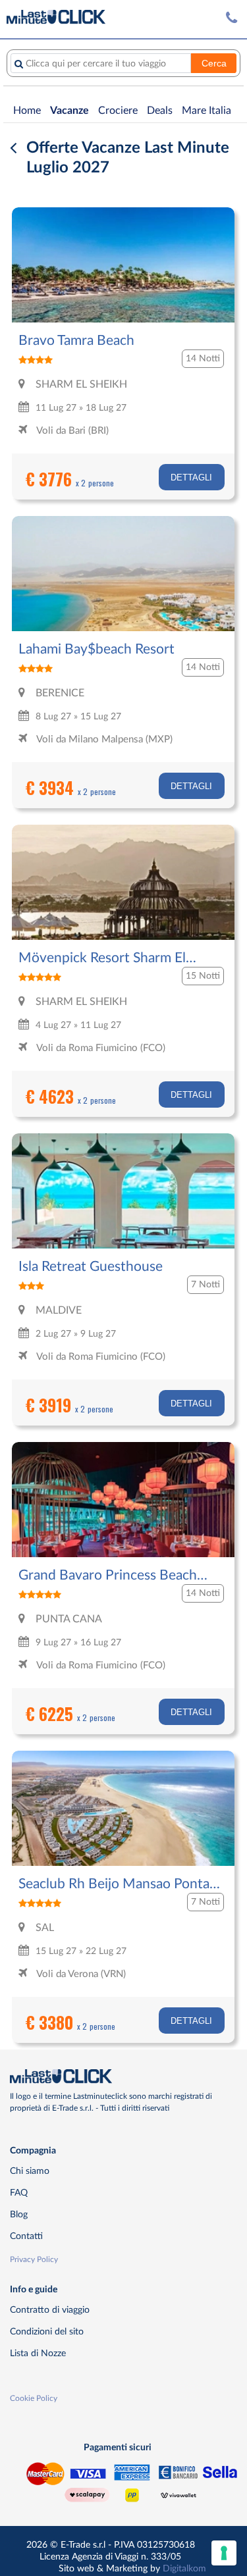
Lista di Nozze (38, 2353)
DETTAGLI (191, 477)
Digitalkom (184, 2568)
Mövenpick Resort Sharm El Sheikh (102, 959)
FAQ (19, 2193)
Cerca (214, 63)
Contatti (26, 2236)
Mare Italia (206, 111)
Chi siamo (30, 2171)
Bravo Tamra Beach (76, 341)
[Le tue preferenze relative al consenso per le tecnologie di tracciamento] (224, 2553)
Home (27, 111)
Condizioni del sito (47, 2331)
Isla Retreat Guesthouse (91, 1267)
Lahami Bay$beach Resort (96, 649)
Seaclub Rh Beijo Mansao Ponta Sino (114, 1885)
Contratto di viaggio (50, 2310)
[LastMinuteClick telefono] (232, 18)
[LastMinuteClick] (119, 2076)
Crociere (118, 111)
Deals (160, 111)
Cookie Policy (34, 2398)
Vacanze (69, 111)
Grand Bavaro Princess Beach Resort (108, 1576)
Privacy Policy (34, 2259)
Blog (19, 2214)
